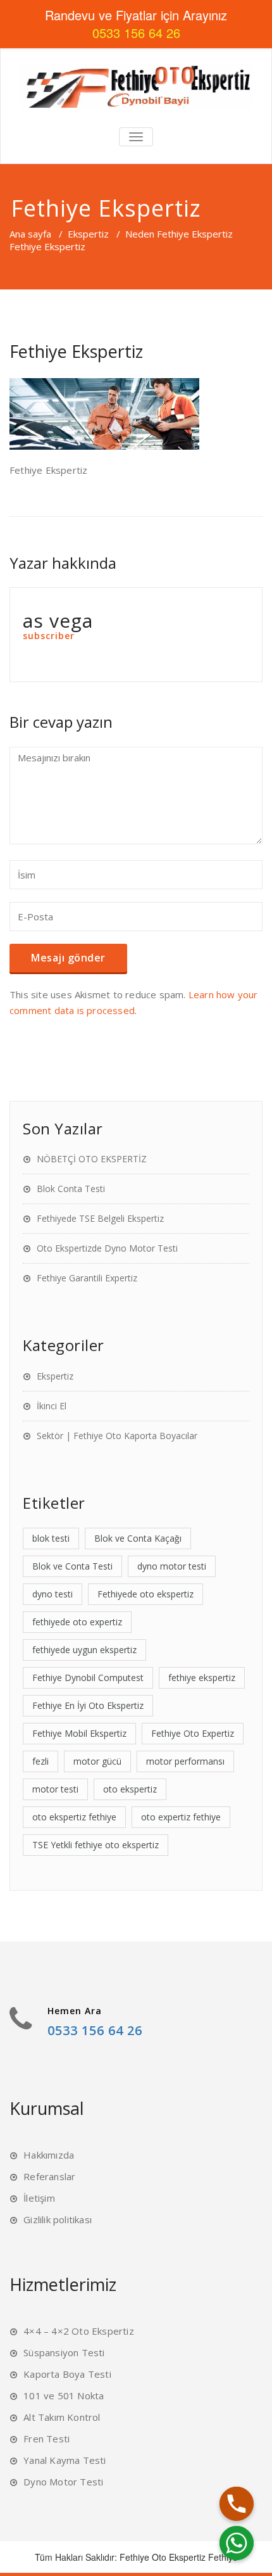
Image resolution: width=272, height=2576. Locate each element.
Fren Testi (46, 2439)
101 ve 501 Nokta (64, 2395)
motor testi (55, 1789)
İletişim (39, 2198)
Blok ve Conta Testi (72, 1566)
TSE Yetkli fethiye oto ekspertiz (96, 1845)
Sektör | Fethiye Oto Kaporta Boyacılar (117, 1436)
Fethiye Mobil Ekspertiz (79, 1733)
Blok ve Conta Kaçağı (138, 1538)
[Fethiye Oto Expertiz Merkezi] (136, 86)
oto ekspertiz (130, 1789)
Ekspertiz (88, 234)
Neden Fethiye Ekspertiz (179, 234)
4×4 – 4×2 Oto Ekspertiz (79, 2331)
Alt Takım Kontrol (62, 2417)
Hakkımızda (49, 2155)
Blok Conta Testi (71, 1189)
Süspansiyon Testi (64, 2352)
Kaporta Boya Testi (67, 2374)
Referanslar (49, 2176)
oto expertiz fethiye (181, 1817)
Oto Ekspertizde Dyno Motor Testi (107, 1248)
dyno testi (53, 1594)
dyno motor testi (172, 1566)
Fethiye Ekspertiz (76, 351)
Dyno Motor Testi (63, 2482)
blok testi (51, 1538)
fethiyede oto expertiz (77, 1622)
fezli (40, 1761)
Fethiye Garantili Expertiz (87, 1278)
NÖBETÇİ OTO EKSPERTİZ (92, 1159)
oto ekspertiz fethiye (74, 1817)
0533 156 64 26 (95, 2030)
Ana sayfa (30, 234)
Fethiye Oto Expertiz (193, 1733)
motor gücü (97, 1761)
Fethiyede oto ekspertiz (145, 1594)
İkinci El (52, 1406)
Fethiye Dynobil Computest (88, 1678)
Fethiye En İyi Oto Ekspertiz (88, 1705)
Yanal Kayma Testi (65, 2460)
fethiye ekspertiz (202, 1678)
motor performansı (185, 1761)
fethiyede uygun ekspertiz (84, 1650)
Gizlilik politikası (58, 2219)
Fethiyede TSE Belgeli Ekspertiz (100, 1218)
